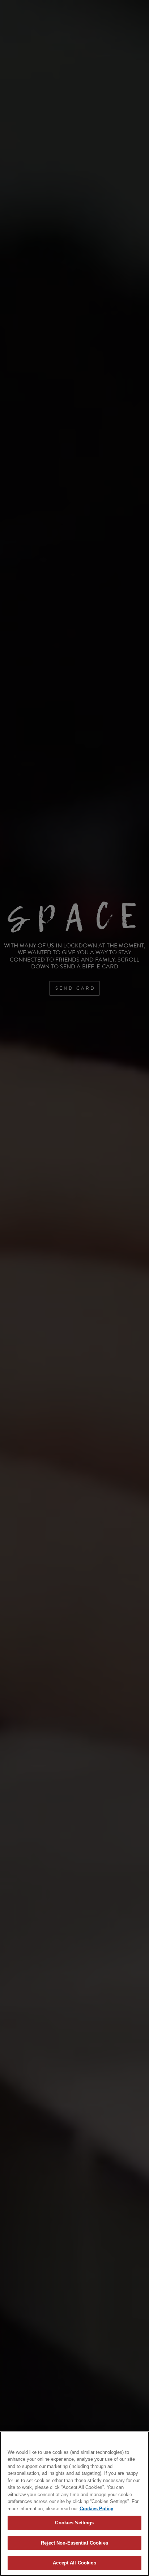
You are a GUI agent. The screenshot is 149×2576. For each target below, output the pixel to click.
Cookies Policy (96, 2509)
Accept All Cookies (74, 2563)
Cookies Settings (74, 2523)
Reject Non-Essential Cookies (74, 2543)
